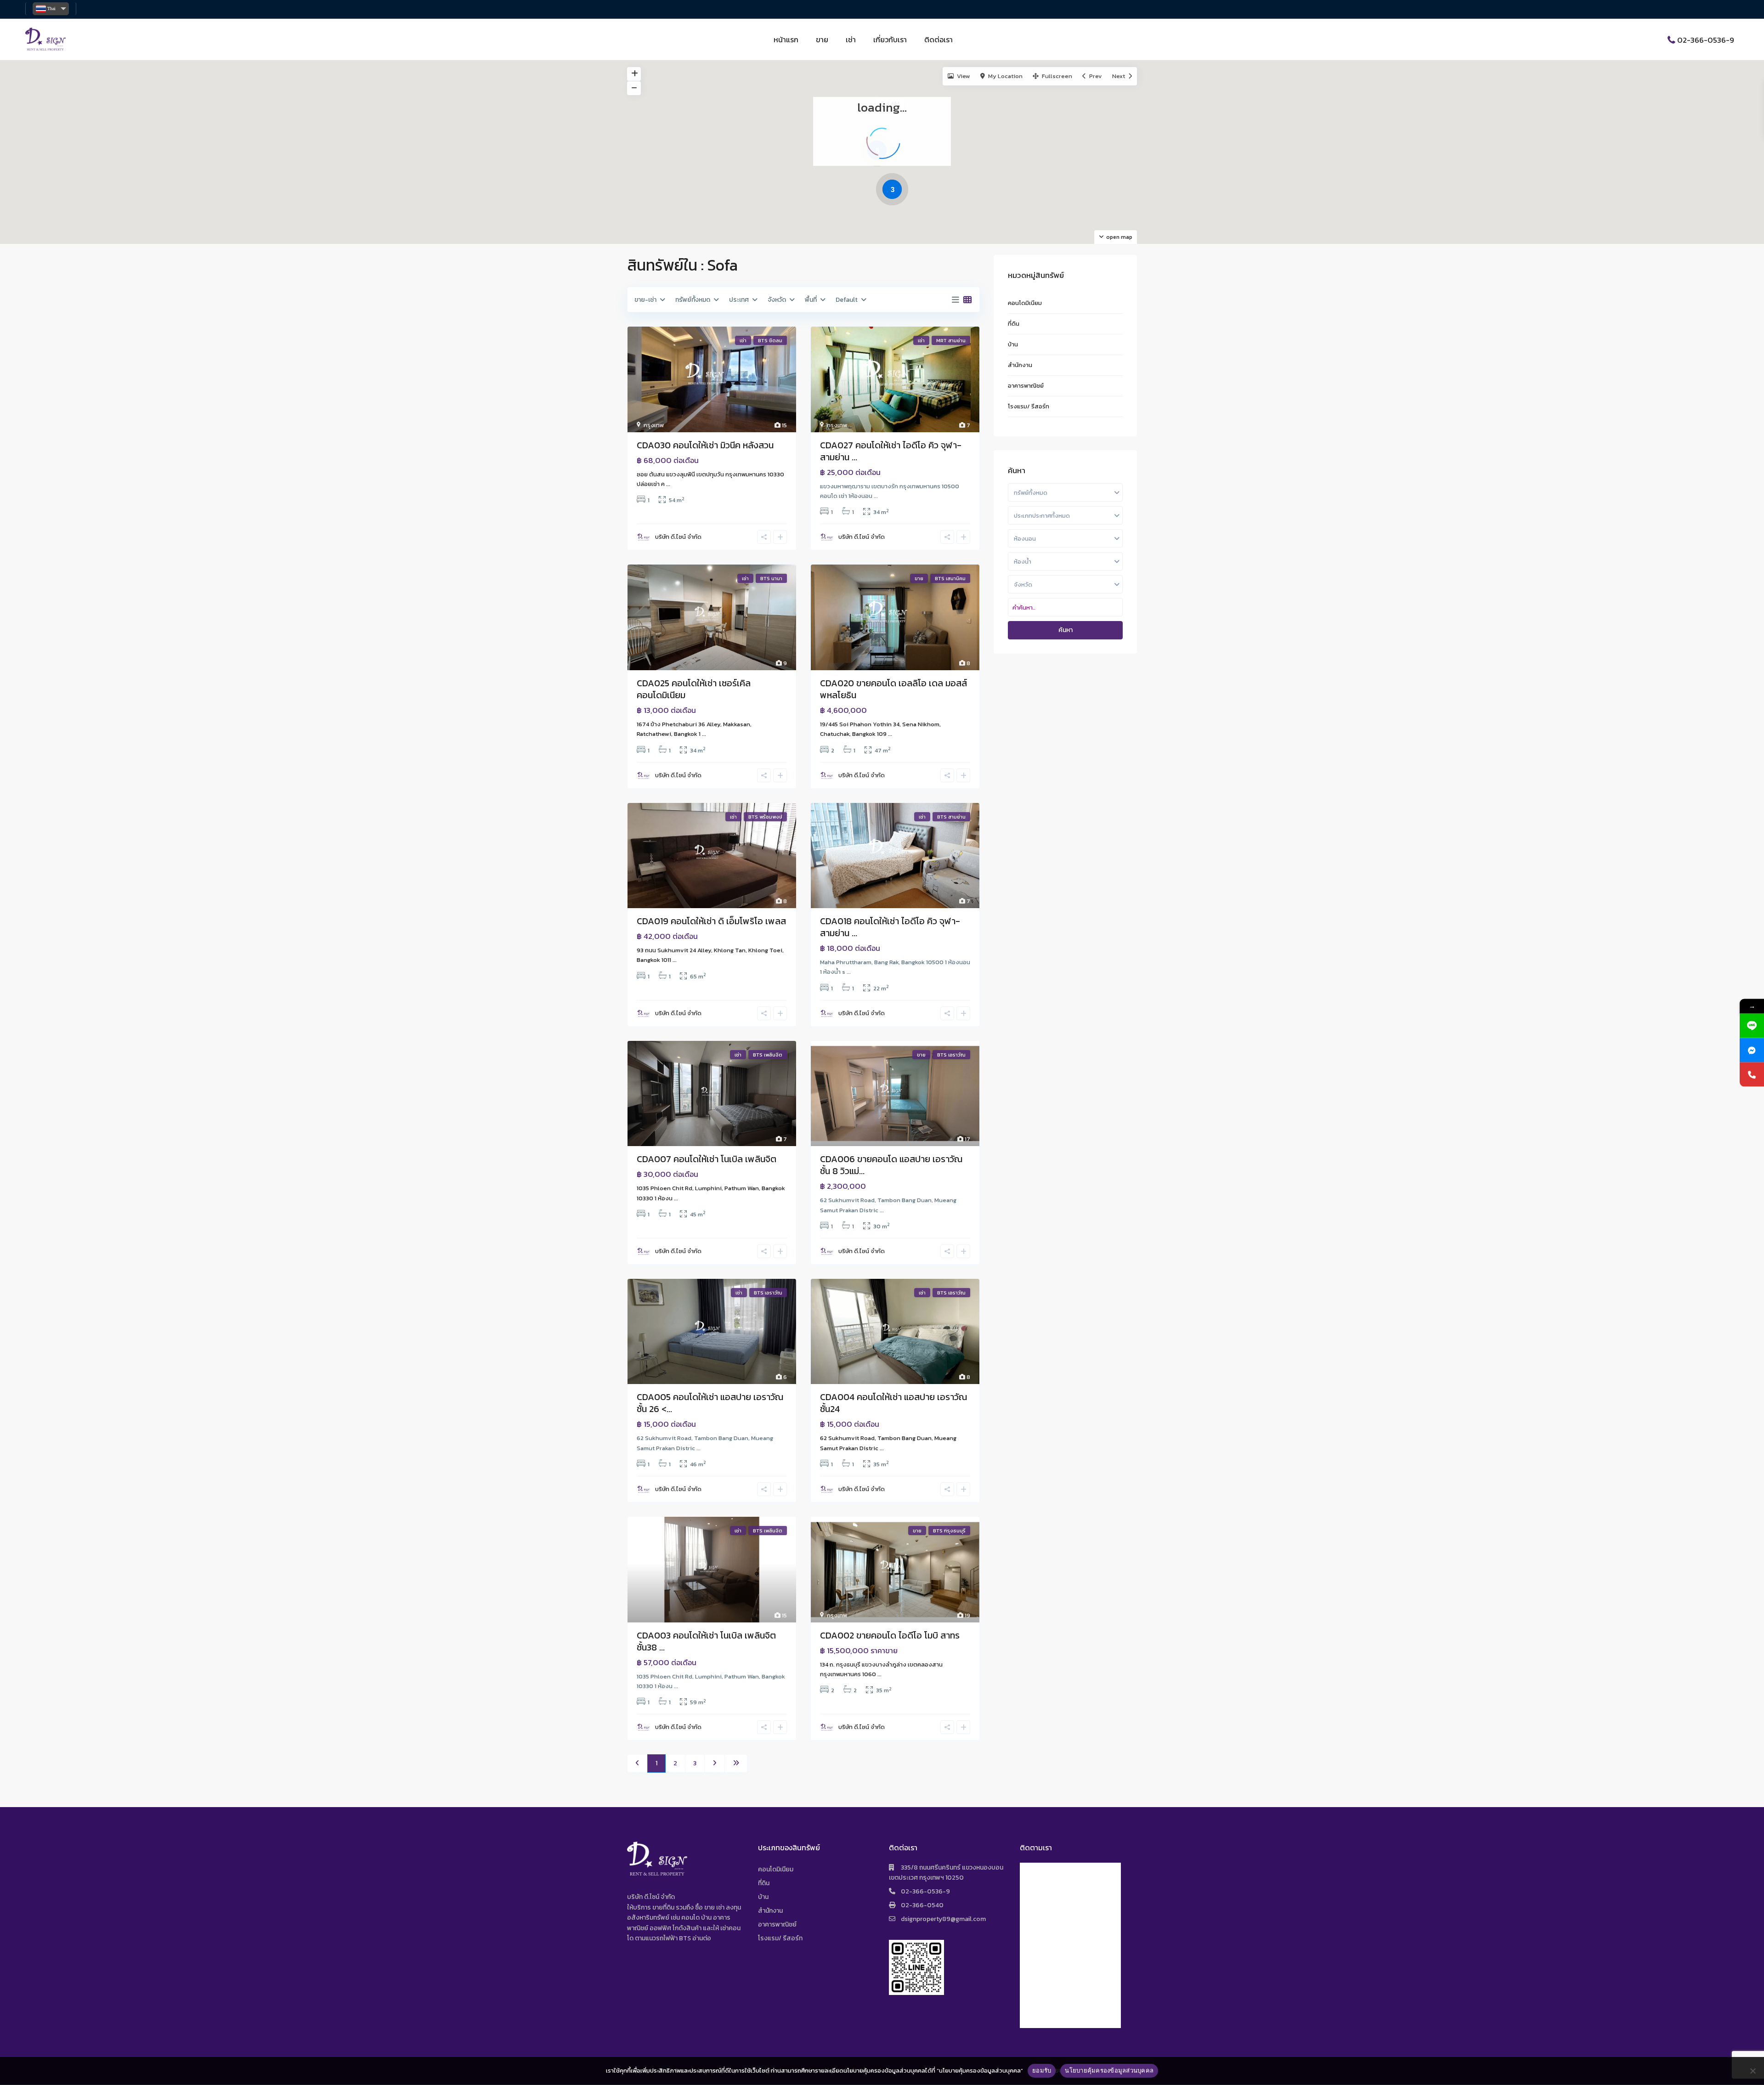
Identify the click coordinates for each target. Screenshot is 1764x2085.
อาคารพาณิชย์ (1026, 386)
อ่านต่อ (702, 1938)
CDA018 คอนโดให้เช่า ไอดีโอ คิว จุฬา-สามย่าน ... (890, 927)
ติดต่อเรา (939, 40)
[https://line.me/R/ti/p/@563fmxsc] (1752, 1026)
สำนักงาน (1020, 365)
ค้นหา (1066, 630)
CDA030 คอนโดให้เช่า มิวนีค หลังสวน (705, 445)
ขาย (822, 40)
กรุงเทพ (654, 425)
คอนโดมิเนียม (1025, 303)
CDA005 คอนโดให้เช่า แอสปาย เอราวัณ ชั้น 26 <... (710, 1403)
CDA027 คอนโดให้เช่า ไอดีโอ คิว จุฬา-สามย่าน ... (891, 451)
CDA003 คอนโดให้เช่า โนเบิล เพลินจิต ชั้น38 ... (706, 1641)
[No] (1753, 2071)
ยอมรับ (1042, 2070)
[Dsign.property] (1752, 1050)
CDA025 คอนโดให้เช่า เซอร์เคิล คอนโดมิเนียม (694, 689)
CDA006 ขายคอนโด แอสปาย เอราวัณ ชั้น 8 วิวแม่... (891, 1165)
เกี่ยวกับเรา (890, 40)
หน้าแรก (786, 40)
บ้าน (1013, 344)
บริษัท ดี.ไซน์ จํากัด (678, 537)
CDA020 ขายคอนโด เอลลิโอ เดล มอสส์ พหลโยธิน (893, 689)
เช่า (851, 40)
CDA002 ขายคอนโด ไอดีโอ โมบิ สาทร (890, 1635)
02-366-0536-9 (1706, 40)
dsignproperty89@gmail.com (943, 1919)
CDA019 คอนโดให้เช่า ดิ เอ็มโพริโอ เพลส (711, 921)
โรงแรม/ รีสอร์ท (1029, 406)
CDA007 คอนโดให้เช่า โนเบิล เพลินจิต (707, 1159)
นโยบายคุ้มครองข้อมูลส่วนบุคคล (1109, 2070)
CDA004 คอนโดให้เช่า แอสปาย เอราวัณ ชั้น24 (893, 1403)
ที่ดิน (1014, 324)
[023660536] (1752, 1074)
